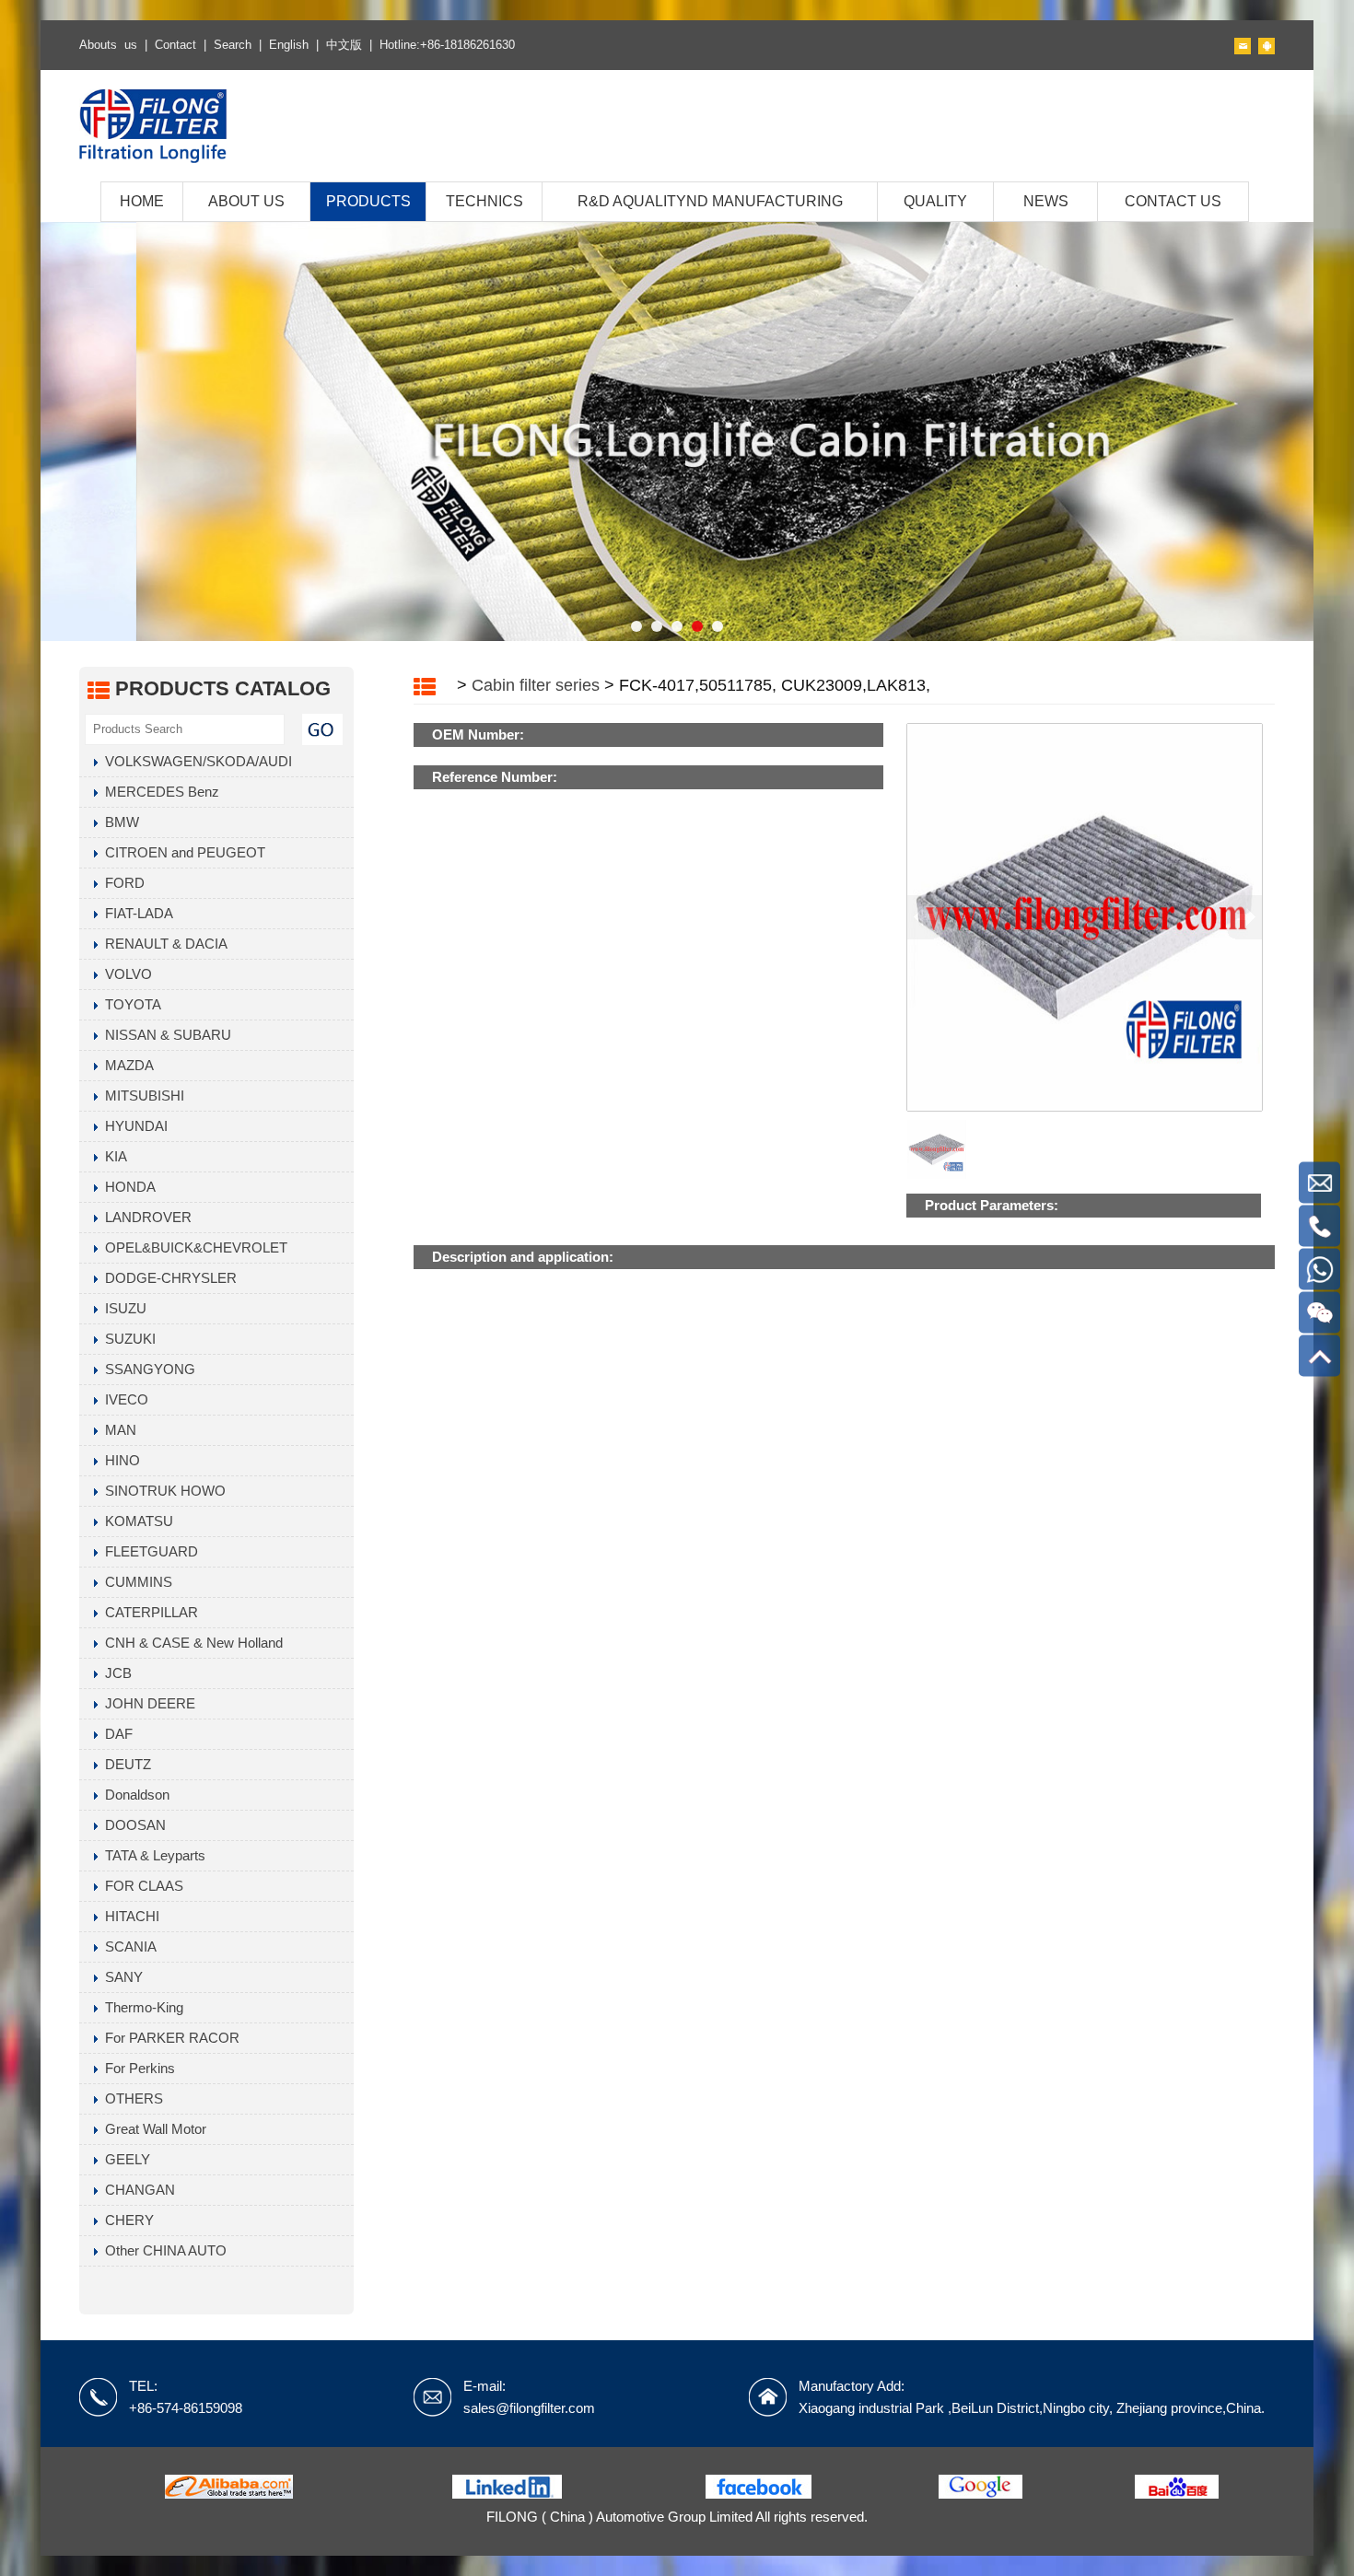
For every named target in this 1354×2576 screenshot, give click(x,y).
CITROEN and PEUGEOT (181, 852)
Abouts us (108, 45)
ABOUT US (246, 201)
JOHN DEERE (146, 1703)
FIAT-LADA (135, 913)
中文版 (344, 45)
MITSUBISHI (141, 1096)
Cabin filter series (536, 685)
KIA (112, 1156)
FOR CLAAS (140, 1886)
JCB (115, 1673)
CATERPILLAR (148, 1612)
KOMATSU (135, 1521)
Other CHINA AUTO (162, 2250)
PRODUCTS (368, 201)
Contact (175, 45)
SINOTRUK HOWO (162, 1491)
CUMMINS (135, 1582)
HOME (142, 201)
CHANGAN (136, 2190)
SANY (120, 1977)
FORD (121, 883)
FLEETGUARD (148, 1551)
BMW (118, 822)
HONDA (127, 1187)
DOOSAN (132, 1825)
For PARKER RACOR (169, 2038)
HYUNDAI (133, 1126)
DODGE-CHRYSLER (167, 1278)
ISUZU (122, 1308)
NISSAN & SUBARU (164, 1035)
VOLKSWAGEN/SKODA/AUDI (195, 761)
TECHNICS (484, 201)
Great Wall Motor (152, 2129)
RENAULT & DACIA (163, 944)
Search (233, 45)
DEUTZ (124, 1764)
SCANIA (127, 1947)
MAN (117, 1430)
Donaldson (134, 1795)
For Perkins (136, 2068)
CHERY (126, 2220)
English (289, 45)
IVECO (123, 1399)
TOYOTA (129, 1004)
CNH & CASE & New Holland (190, 1643)
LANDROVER (145, 1217)
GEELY (124, 2159)
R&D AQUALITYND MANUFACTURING (710, 201)
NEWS (1046, 201)
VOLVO (125, 974)
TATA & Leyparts (152, 1855)
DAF (115, 1734)
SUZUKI (127, 1339)
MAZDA (126, 1065)
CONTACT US (1173, 201)
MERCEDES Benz (158, 792)
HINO (119, 1460)
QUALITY (935, 201)
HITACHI (128, 1916)
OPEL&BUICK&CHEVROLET (193, 1247)
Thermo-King (140, 2007)
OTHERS (130, 2098)
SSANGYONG (146, 1369)
